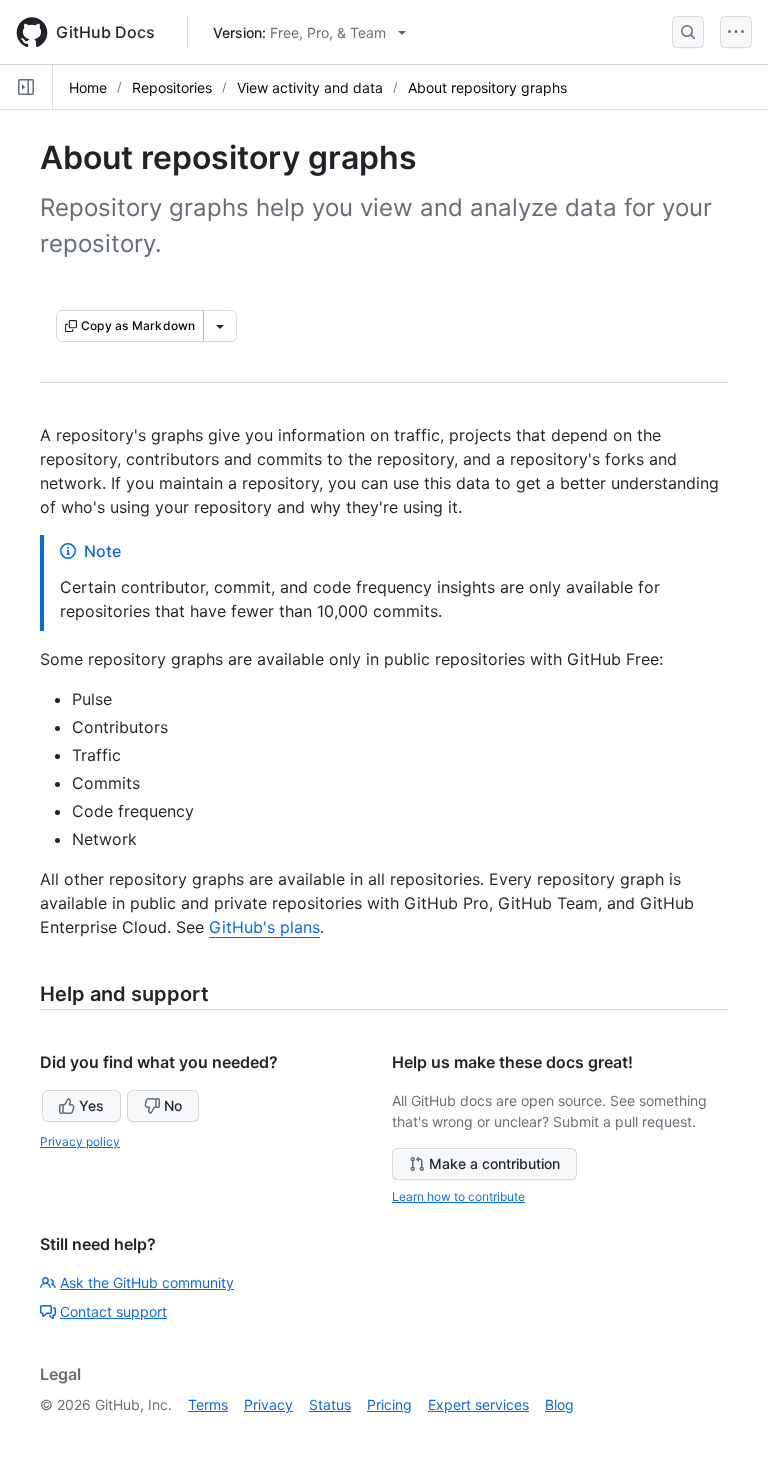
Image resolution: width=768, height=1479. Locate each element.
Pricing (389, 1404)
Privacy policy (80, 1141)
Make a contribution (494, 1163)
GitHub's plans (264, 927)
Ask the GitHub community (147, 1282)
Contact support (113, 1311)
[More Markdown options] (220, 326)
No (173, 1105)
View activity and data (310, 87)
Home (88, 87)
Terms (208, 1404)
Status (330, 1404)
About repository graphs (487, 87)
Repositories (172, 87)
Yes (91, 1105)
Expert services (478, 1404)
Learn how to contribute (458, 1196)
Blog (559, 1404)
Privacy (268, 1404)
